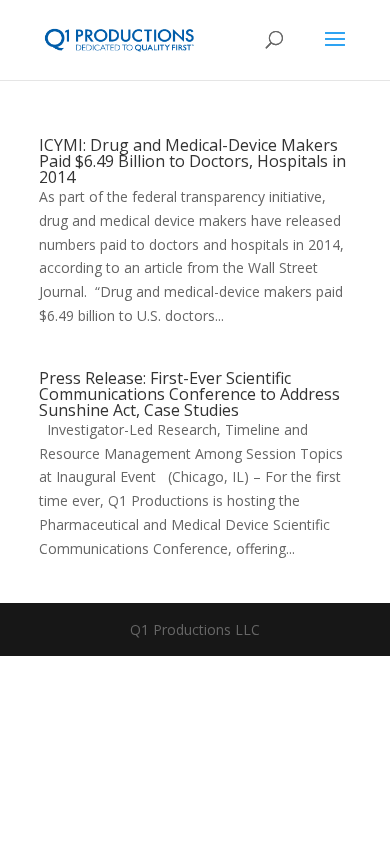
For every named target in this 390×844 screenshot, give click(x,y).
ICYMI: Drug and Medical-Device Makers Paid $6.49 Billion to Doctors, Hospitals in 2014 (192, 161)
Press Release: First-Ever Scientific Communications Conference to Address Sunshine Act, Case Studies (189, 394)
